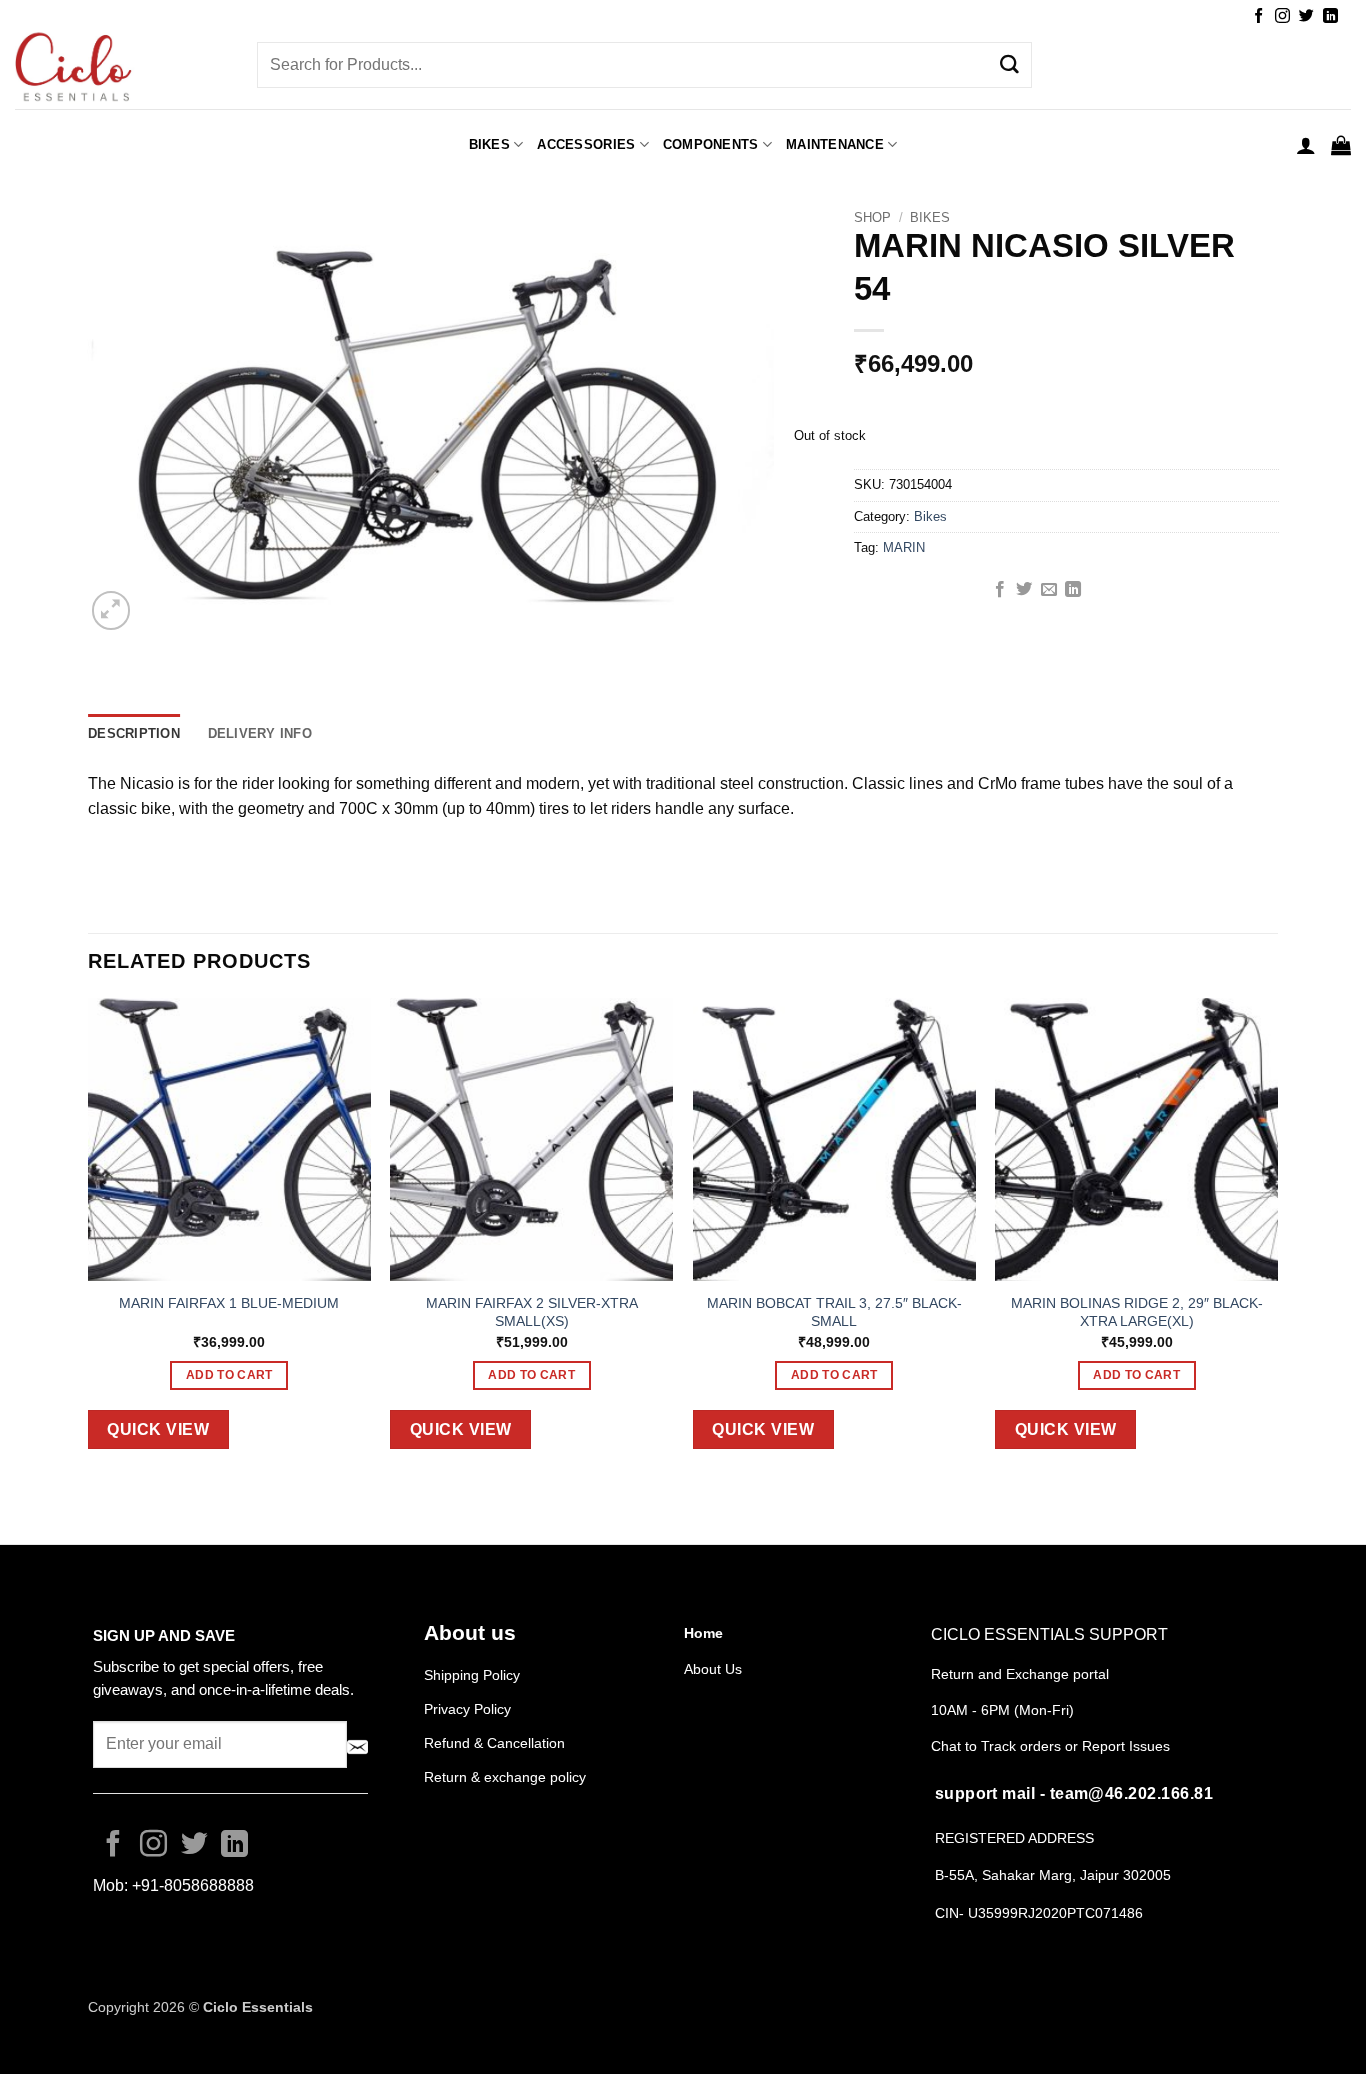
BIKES (489, 144)
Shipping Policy (472, 1675)
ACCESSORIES (586, 144)
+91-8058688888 (193, 1885)
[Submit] (1009, 65)
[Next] (1277, 1239)
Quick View (158, 1429)
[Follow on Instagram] (1282, 16)
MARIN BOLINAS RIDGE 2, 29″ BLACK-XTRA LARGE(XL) (1137, 1312)
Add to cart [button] (229, 1375)
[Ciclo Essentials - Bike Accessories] (121, 69)
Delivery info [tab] (260, 733)
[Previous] (89, 1239)
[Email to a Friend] (1049, 590)
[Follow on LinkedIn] (1330, 16)
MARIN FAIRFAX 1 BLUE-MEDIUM (229, 1303)
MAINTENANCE (835, 144)
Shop (872, 217)
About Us (713, 1669)
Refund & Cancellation (496, 1743)
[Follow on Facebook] (1258, 16)
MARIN (904, 547)
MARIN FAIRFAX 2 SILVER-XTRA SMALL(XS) (532, 1312)
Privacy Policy (467, 1709)
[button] (1306, 145)
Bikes (930, 217)
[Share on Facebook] (1000, 590)
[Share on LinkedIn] (1073, 590)
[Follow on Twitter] (1306, 16)
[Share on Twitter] (1024, 590)
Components (711, 144)
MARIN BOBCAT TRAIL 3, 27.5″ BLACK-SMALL (834, 1312)
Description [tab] (134, 733)
